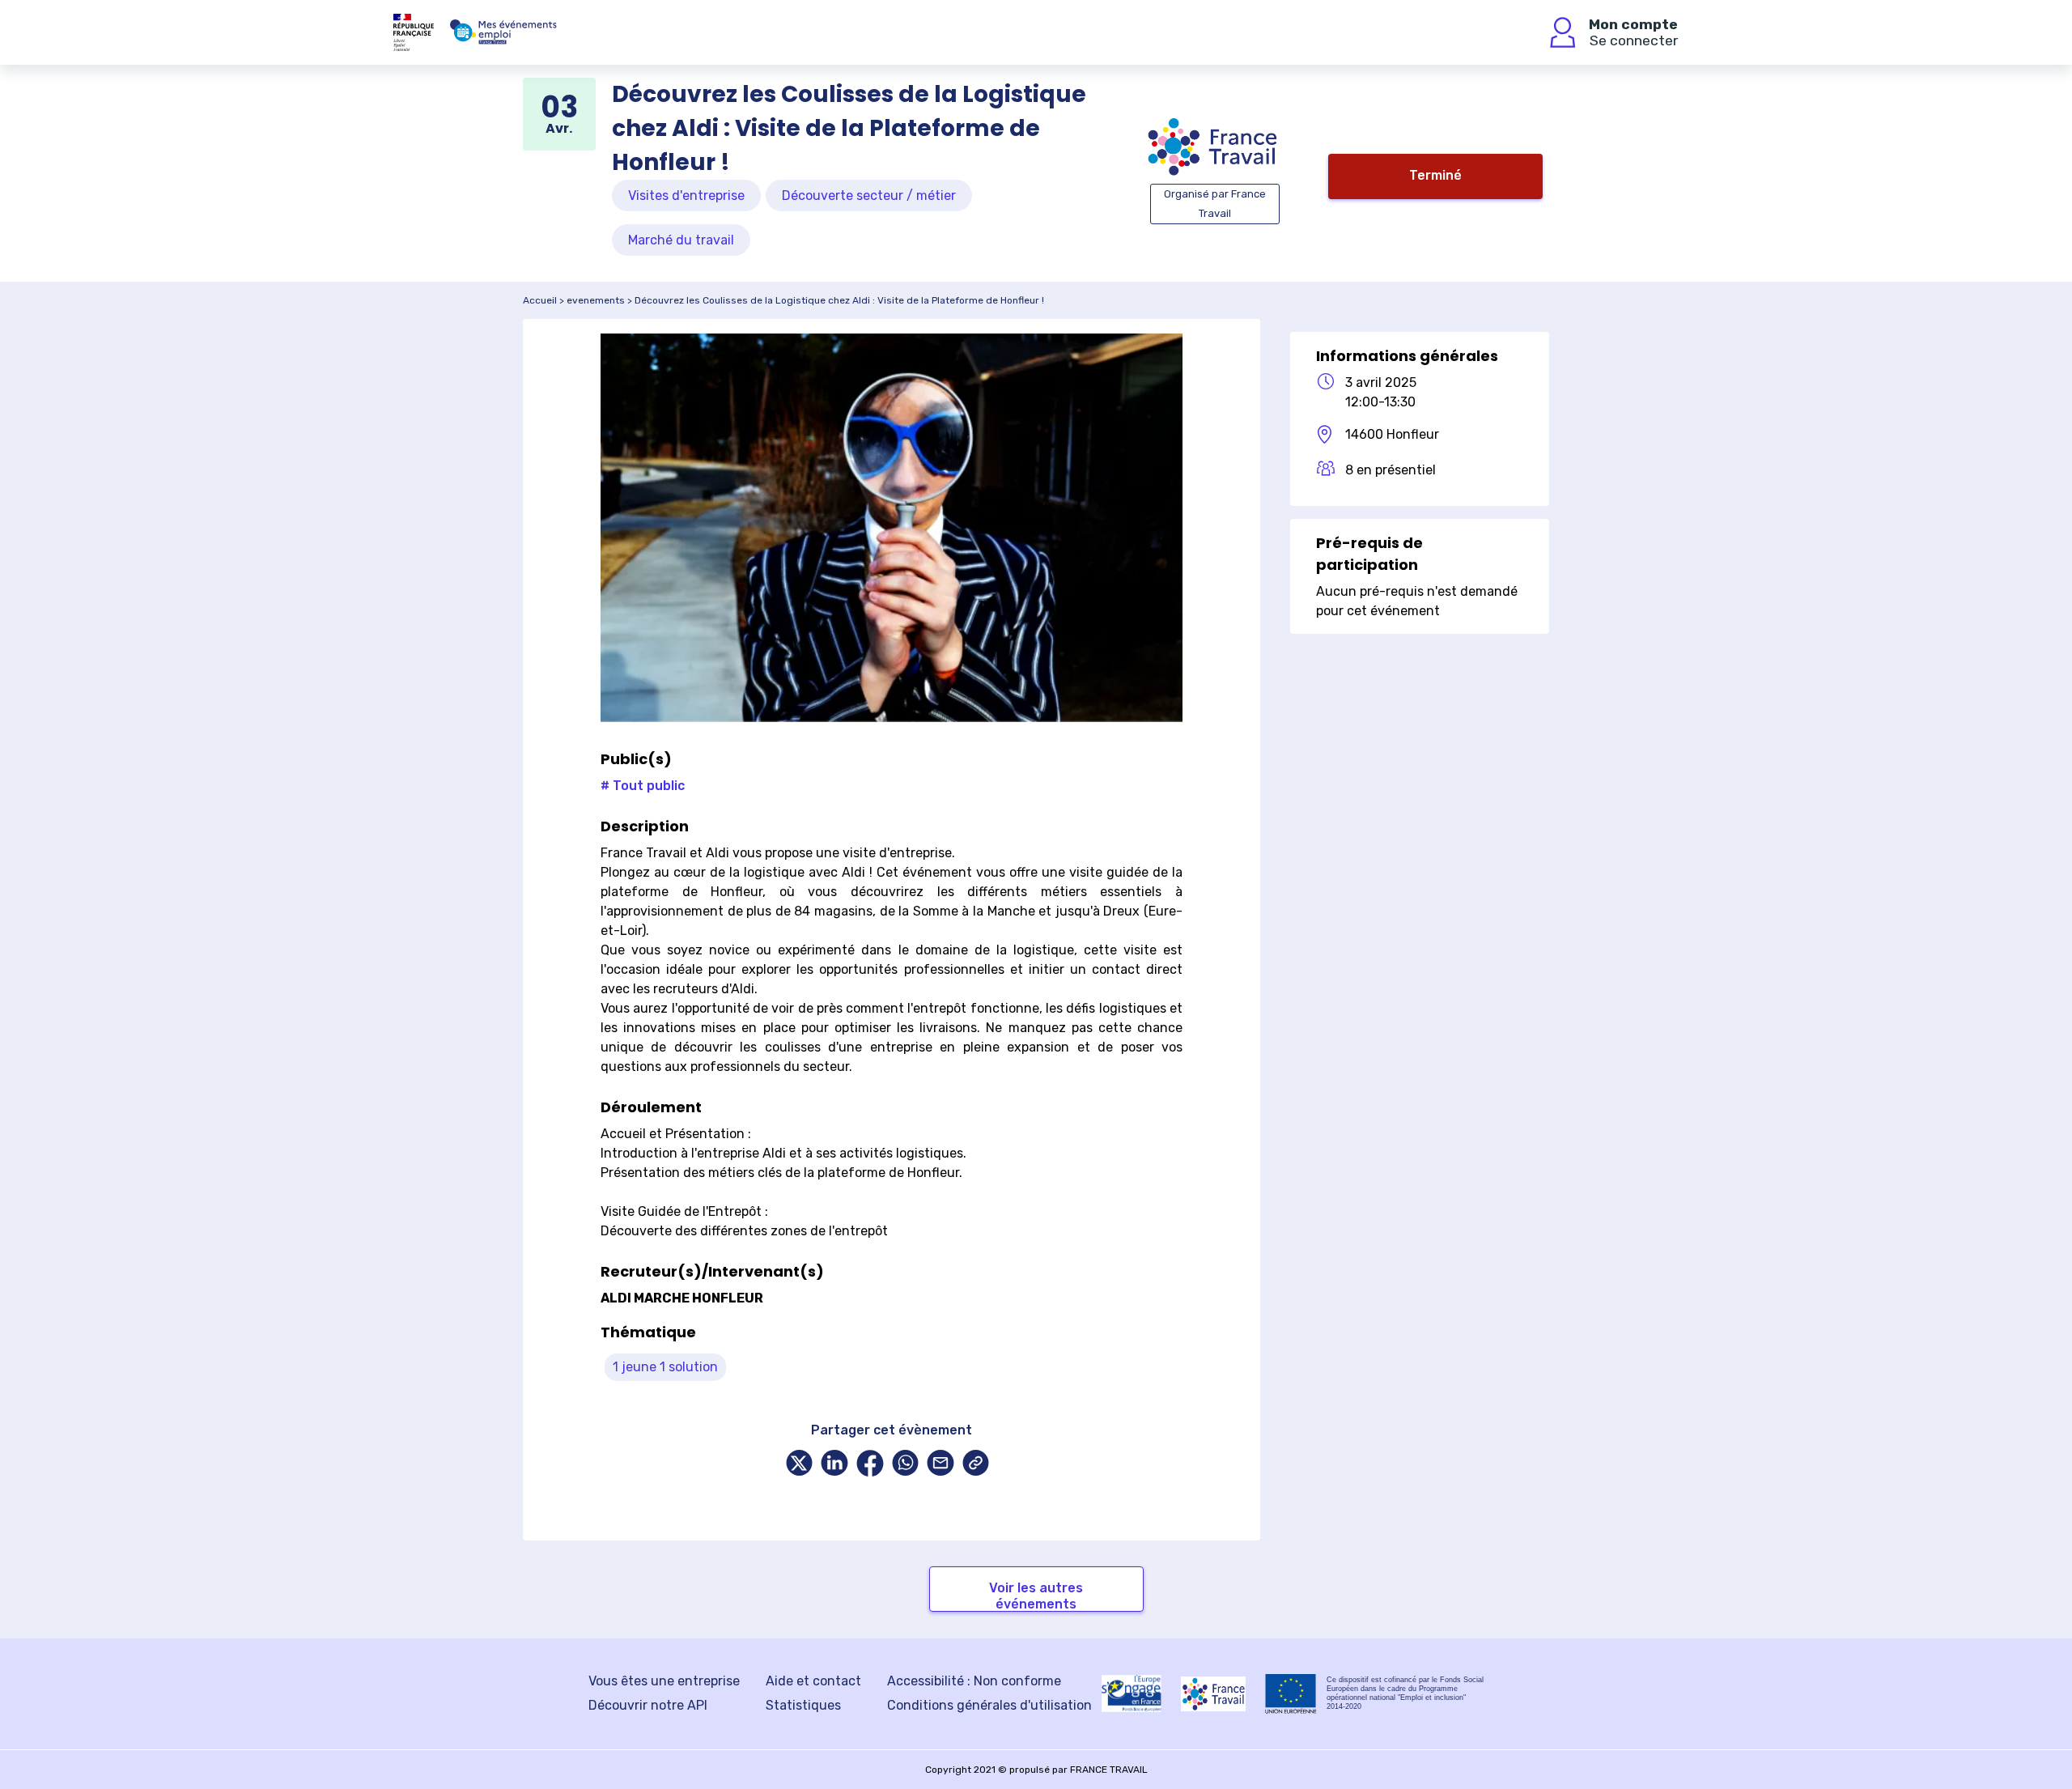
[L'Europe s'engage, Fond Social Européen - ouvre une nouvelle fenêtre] (1132, 1693)
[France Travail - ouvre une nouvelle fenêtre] (1213, 1694)
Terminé (1435, 175)
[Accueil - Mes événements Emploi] (503, 32)
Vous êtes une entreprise (664, 1681)
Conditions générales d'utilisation (989, 1705)
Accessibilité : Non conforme (974, 1681)
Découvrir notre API (648, 1705)
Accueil (540, 300)
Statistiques (803, 1705)
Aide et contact (813, 1681)
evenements (596, 300)
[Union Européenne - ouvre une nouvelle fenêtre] (1291, 1694)
